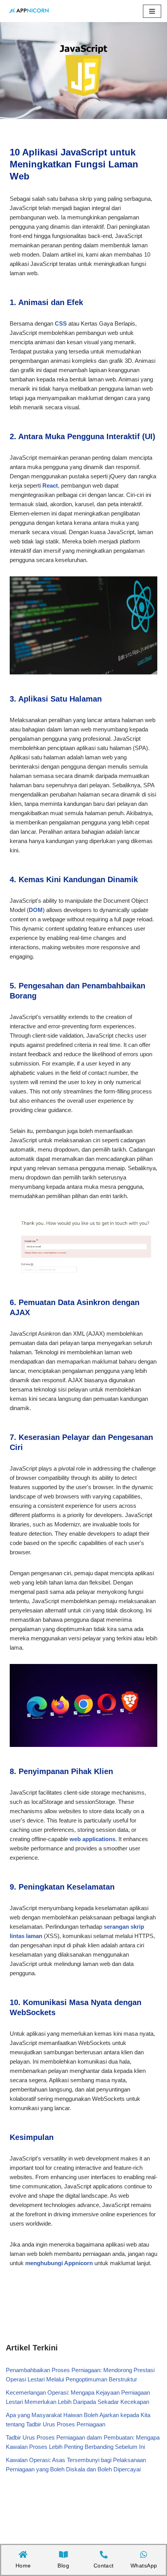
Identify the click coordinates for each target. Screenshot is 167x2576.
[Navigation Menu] (152, 11)
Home (19, 60)
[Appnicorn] (29, 11)
